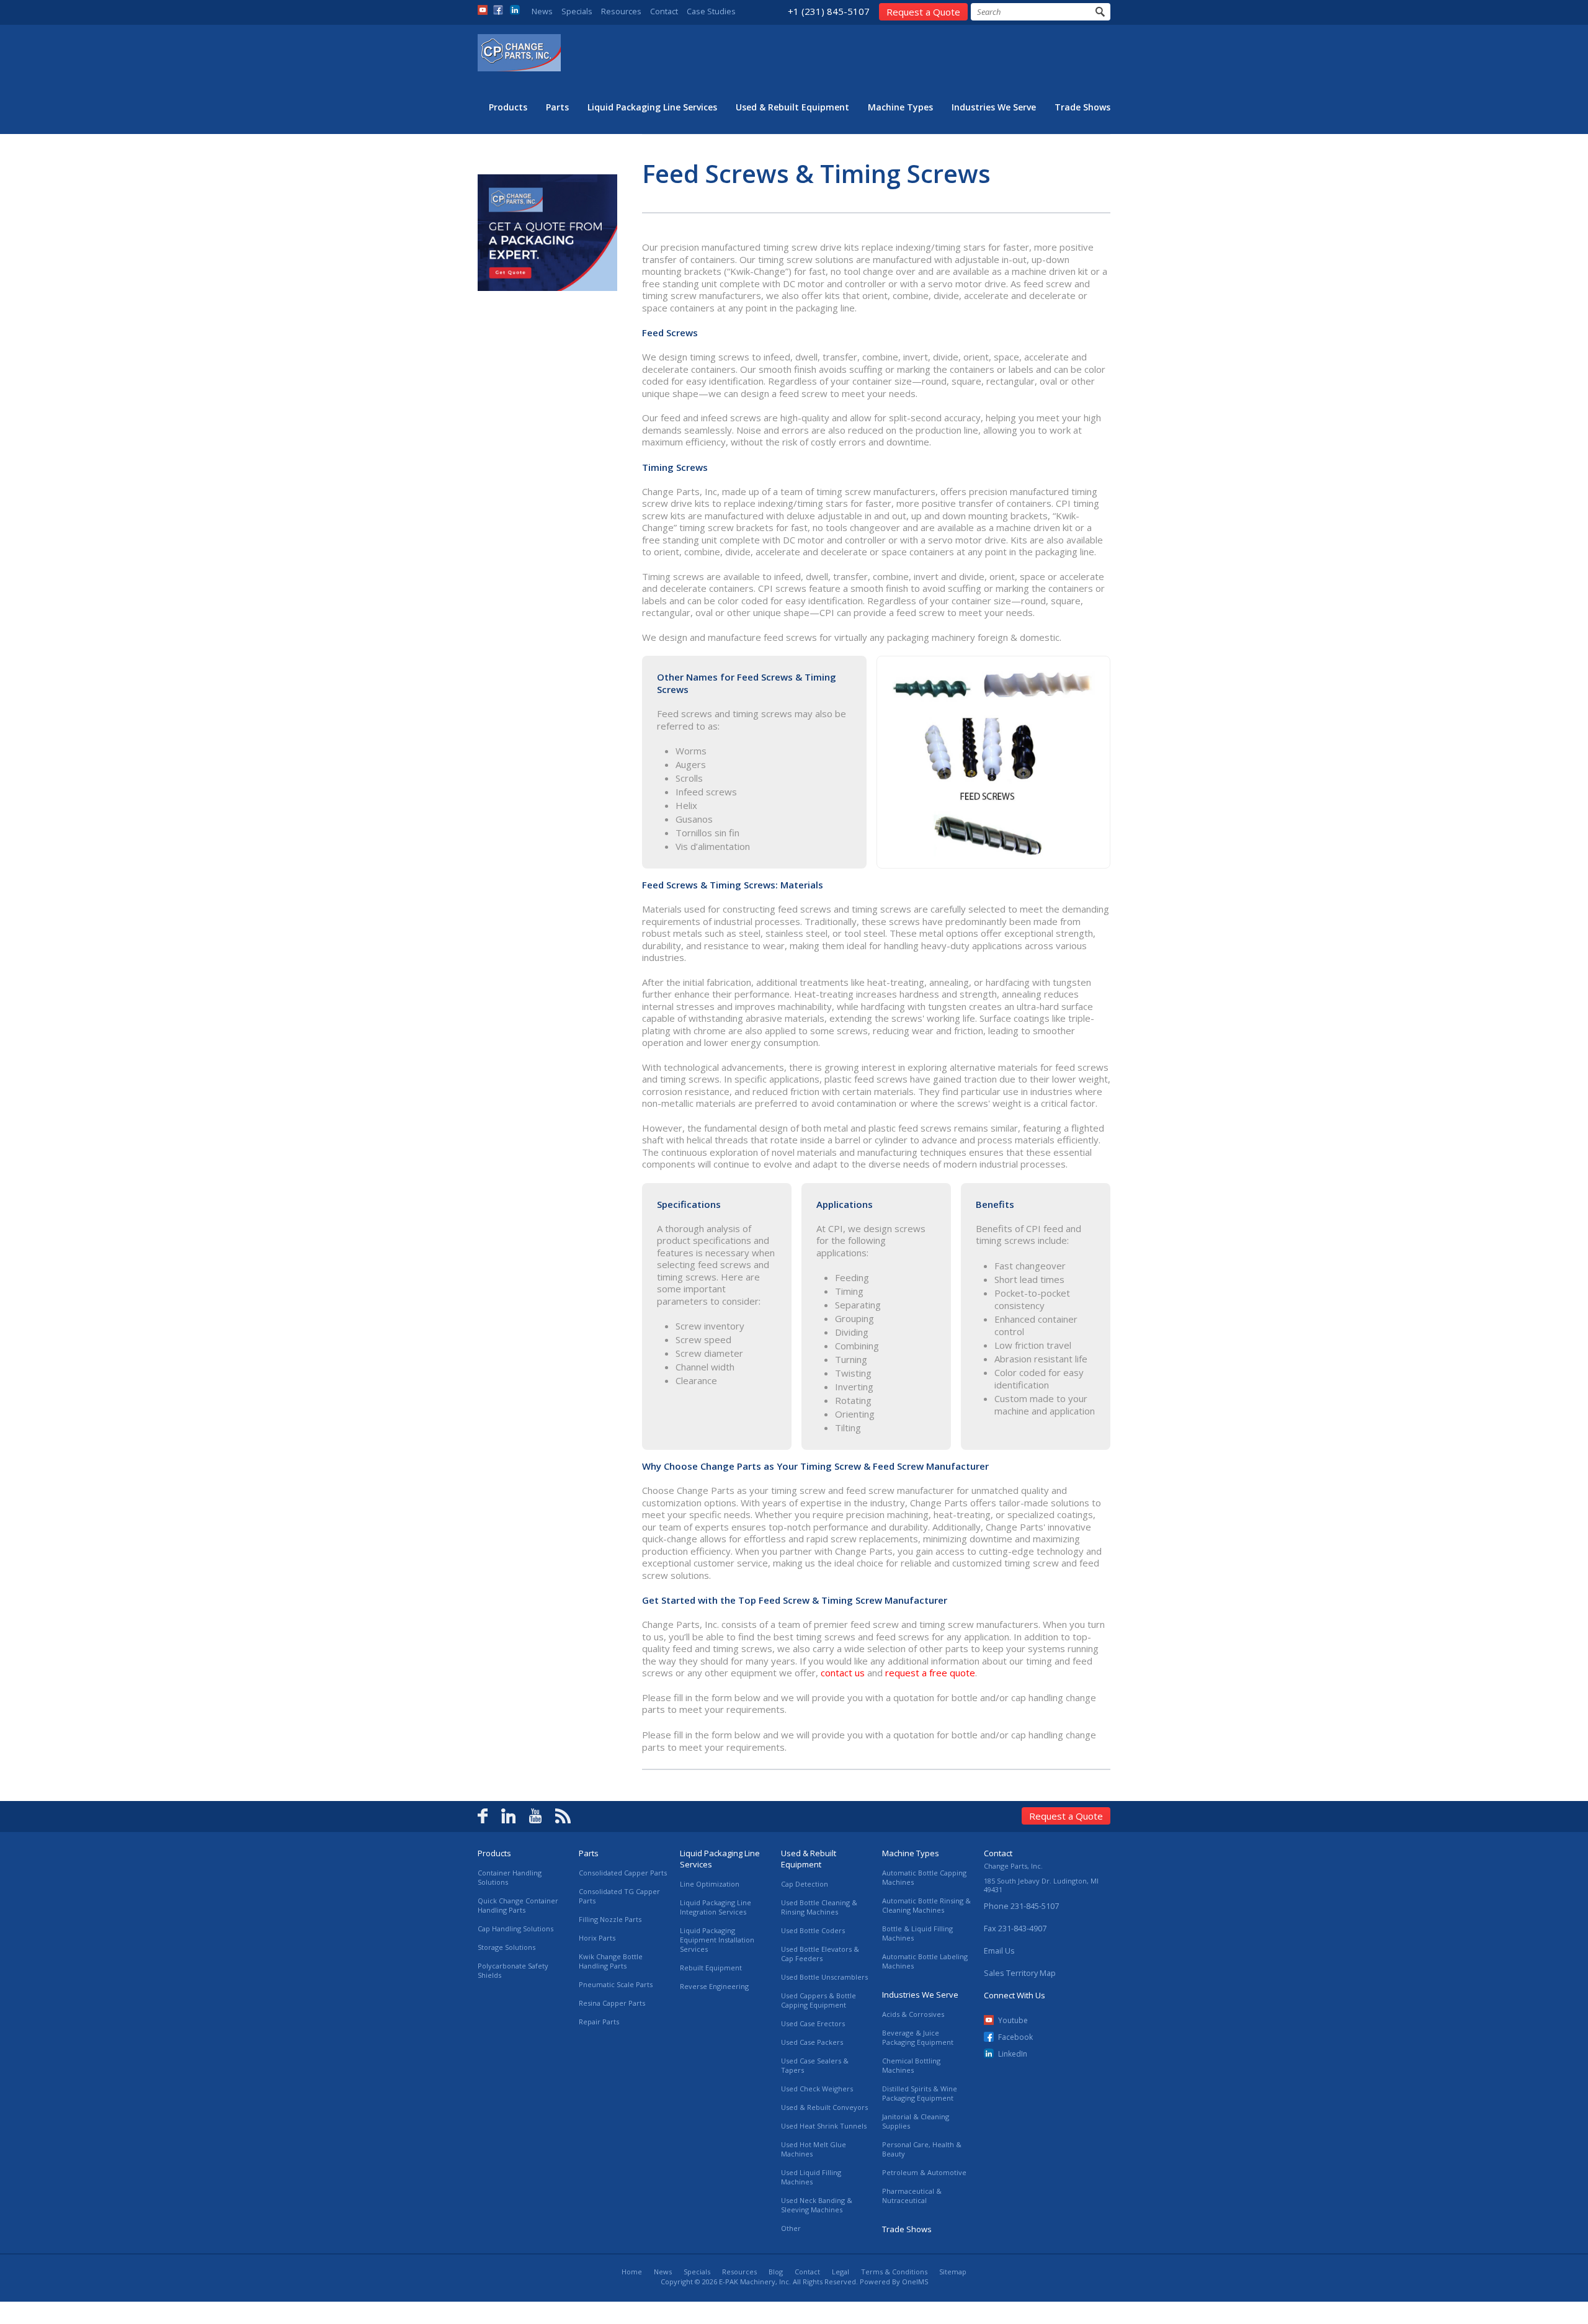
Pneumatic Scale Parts (616, 1984)
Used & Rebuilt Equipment (792, 107)
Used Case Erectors (813, 2023)
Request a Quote (923, 12)
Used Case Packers (812, 2042)
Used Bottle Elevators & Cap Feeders (820, 1954)
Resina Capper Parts (612, 2003)
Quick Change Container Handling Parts (518, 1905)
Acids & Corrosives (913, 2014)
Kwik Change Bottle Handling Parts (611, 1961)
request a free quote (930, 1673)
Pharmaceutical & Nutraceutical (912, 2196)
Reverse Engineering (714, 1986)
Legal (841, 2272)
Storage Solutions (506, 1947)
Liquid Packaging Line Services (652, 107)
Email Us (999, 1951)
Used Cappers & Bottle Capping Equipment (819, 2000)
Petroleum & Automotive (924, 2172)
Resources (621, 11)
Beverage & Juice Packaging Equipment (918, 2037)
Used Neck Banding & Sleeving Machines (817, 2205)
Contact (664, 11)
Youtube (1013, 2020)
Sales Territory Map (1020, 1973)
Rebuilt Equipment (711, 1968)
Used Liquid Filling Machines (811, 2177)
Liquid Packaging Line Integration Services (716, 1907)
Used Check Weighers (817, 2089)
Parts (557, 107)
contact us (844, 1673)
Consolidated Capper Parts (623, 1873)
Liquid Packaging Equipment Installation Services (717, 1940)
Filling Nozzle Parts (610, 1919)
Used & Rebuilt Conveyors (824, 2107)
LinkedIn (1013, 2054)
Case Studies (711, 11)
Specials (577, 11)
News (542, 11)
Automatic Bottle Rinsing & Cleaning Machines (926, 1905)
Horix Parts (597, 1938)
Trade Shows (1082, 107)
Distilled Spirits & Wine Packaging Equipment (920, 2093)
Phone (1021, 1906)
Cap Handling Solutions (515, 1928)
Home (632, 2272)
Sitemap (953, 2272)
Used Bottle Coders (813, 1930)
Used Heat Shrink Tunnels (824, 2126)
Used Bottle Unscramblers (824, 1977)
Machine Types (900, 107)
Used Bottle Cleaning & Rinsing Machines (819, 1907)
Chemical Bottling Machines (911, 2065)
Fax (1015, 1928)
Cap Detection (805, 1884)
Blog (776, 2272)
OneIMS (915, 2282)
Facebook (1015, 2037)
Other (791, 2228)
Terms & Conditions (894, 2272)
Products (508, 107)
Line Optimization (710, 1884)
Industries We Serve (994, 107)
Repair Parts (599, 2022)
